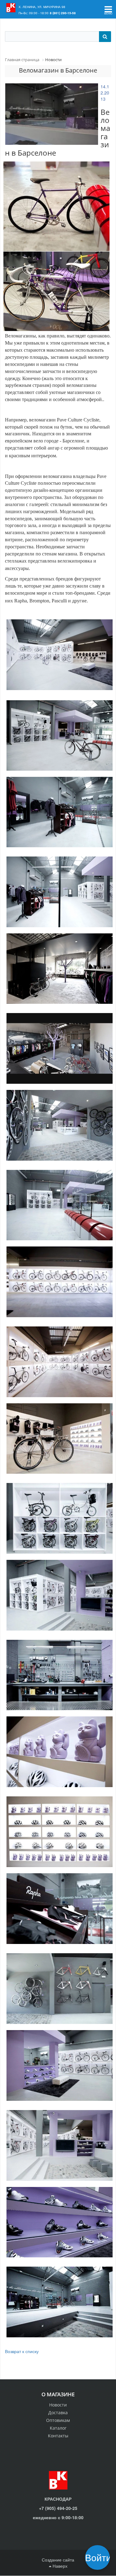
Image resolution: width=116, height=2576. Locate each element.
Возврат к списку (22, 2351)
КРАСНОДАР (58, 2499)
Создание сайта (58, 2560)
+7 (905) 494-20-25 (58, 2508)
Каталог (58, 2428)
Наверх (59, 2566)
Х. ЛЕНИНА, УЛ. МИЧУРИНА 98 (42, 7)
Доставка (58, 2413)
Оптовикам (58, 2420)
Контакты (58, 2436)
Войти (99, 2557)
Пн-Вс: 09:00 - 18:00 (34, 13)
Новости (58, 2405)
